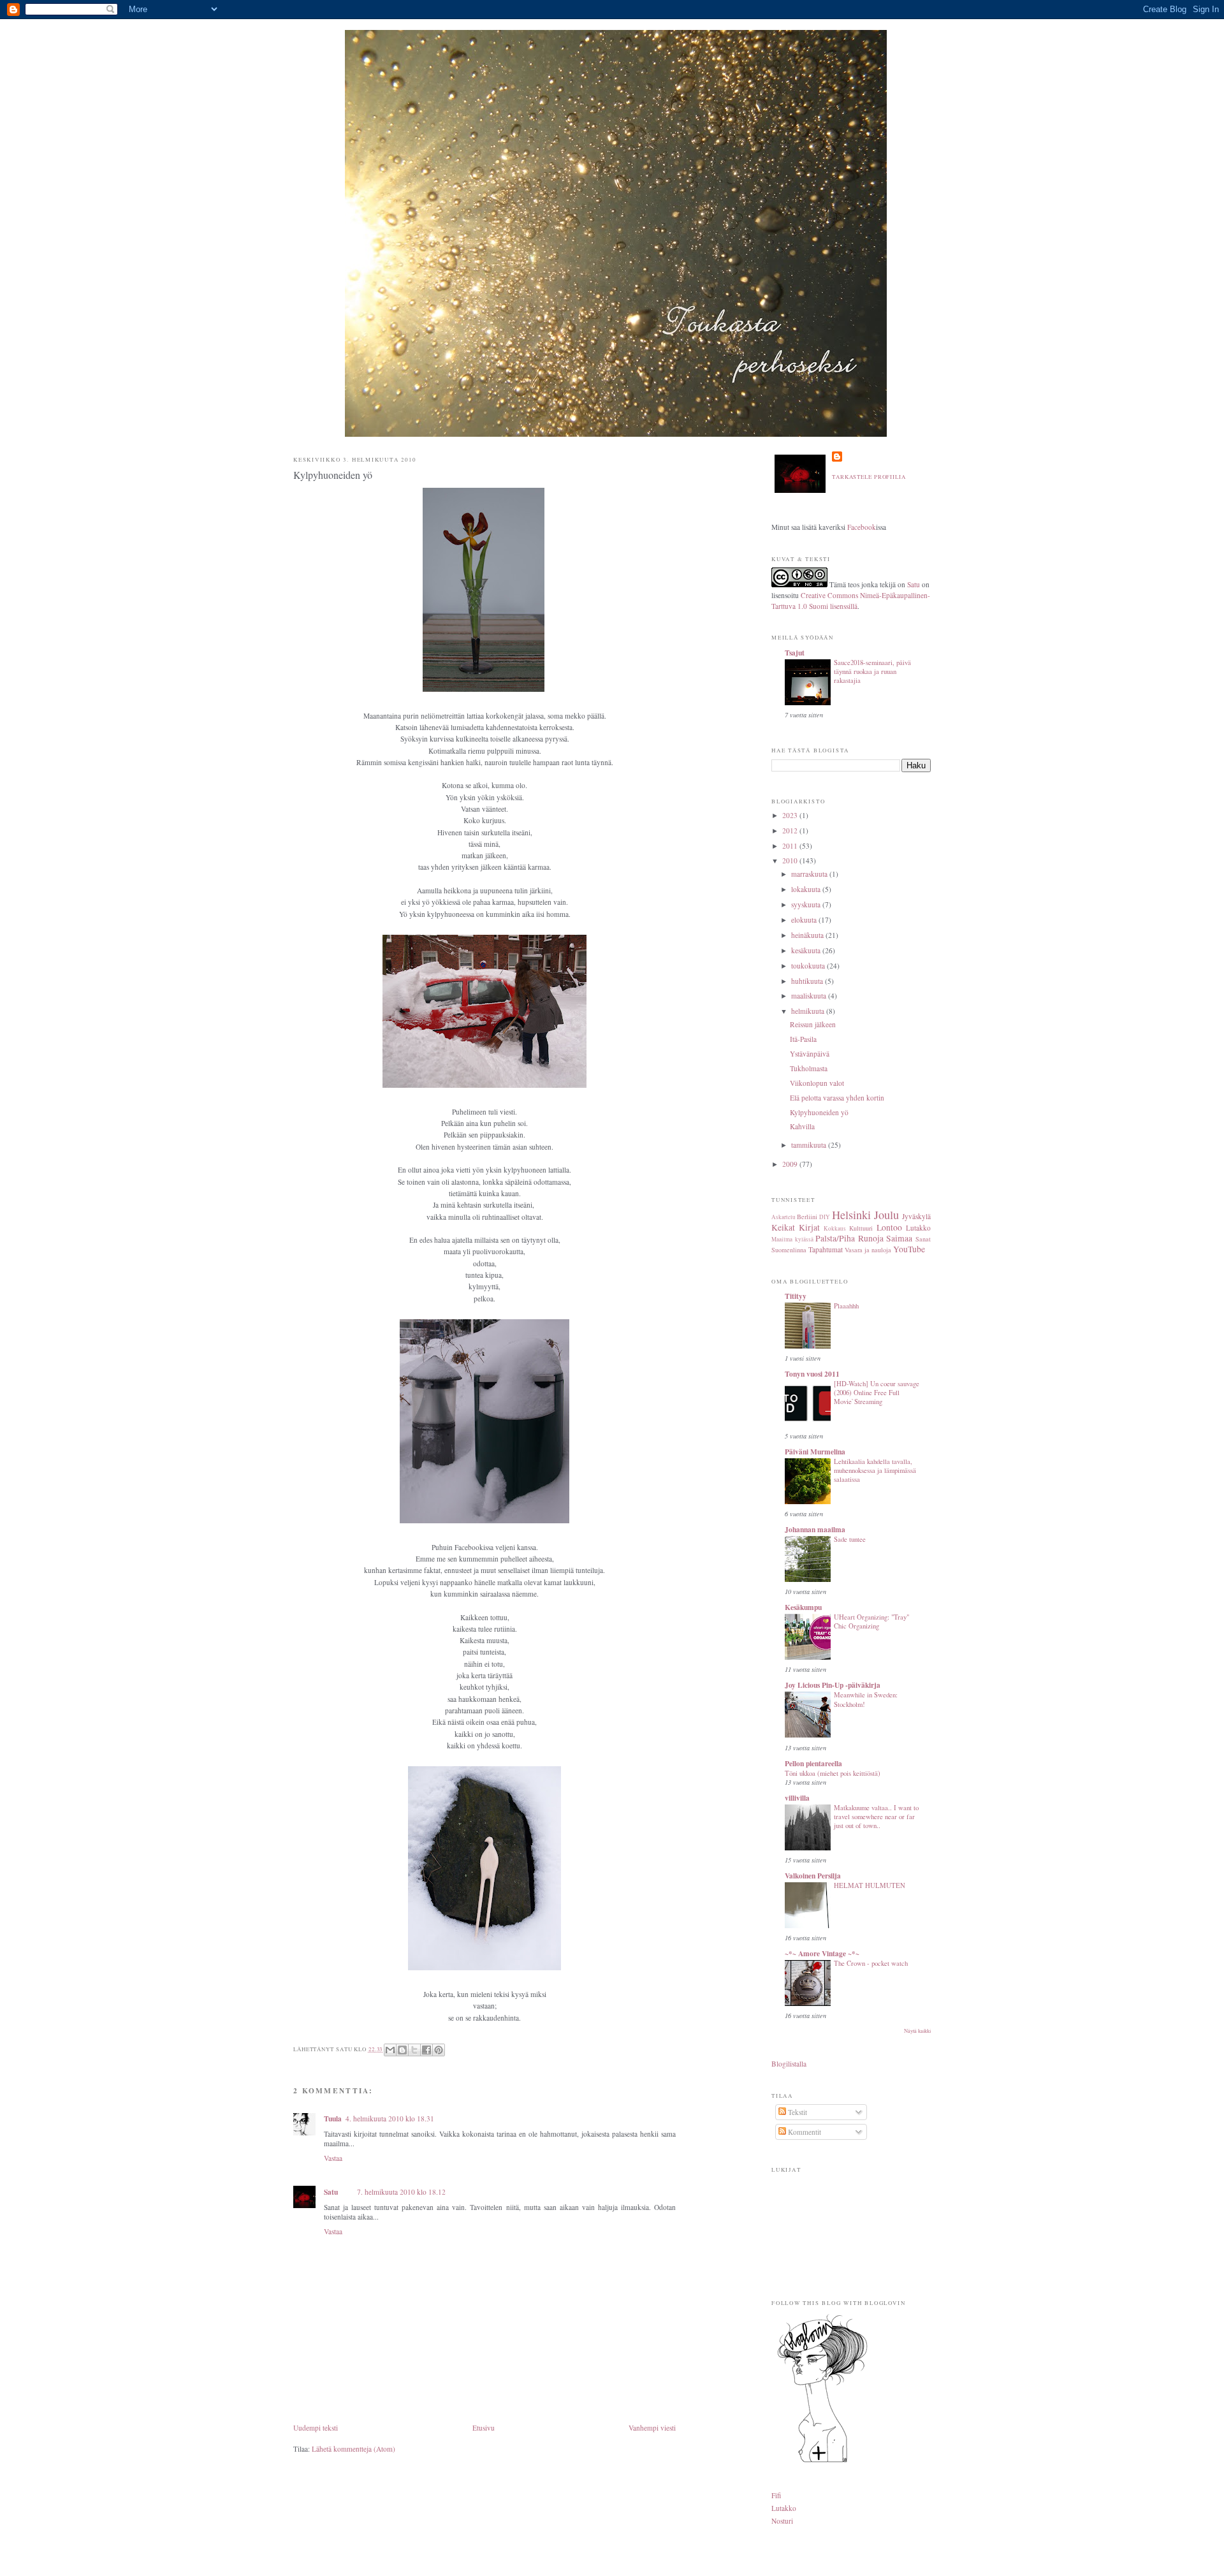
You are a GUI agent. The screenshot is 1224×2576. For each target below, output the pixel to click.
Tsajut (795, 653)
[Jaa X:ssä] (414, 2050)
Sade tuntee (850, 1539)
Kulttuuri (861, 1228)
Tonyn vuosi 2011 (812, 1374)
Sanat (923, 1239)
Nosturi (782, 2521)
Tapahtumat (826, 1249)
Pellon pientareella (813, 1763)
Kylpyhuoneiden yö (333, 475)
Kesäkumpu (803, 1607)
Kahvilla (802, 1126)
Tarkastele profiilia (869, 477)
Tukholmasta (809, 1068)
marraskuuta (810, 874)
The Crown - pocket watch (871, 1963)
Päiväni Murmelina (815, 1452)
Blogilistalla (789, 2064)
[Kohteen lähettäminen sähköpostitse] (390, 2050)
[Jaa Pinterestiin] (439, 2050)
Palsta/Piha (835, 1238)
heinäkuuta (808, 935)
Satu (331, 2192)
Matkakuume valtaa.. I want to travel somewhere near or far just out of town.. (876, 1817)
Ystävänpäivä (810, 1054)
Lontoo (889, 1227)
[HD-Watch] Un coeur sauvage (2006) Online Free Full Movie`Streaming (877, 1393)
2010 (791, 860)
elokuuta (805, 920)
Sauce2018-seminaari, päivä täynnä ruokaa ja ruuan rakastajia (872, 671)
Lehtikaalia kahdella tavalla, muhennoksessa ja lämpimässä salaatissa (875, 1470)
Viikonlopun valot (817, 1083)
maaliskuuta (810, 996)
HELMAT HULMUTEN (870, 1885)
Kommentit (804, 2132)
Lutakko (918, 1228)
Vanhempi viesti (652, 2428)
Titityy (796, 1296)
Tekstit (797, 2112)
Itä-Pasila (803, 1039)
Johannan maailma (815, 1529)
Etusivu (484, 2428)
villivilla (797, 1798)
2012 (791, 831)
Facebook (862, 527)
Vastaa (333, 2158)
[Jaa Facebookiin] (426, 2050)
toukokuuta (809, 966)
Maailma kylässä (792, 1239)
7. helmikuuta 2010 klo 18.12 (401, 2192)
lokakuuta (807, 889)
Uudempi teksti (316, 2428)
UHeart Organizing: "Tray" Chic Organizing (871, 1621)
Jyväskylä (916, 1216)
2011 (791, 846)
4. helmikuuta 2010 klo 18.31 (390, 2119)
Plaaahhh (846, 1306)
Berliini (807, 1217)
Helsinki (851, 1215)
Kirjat (809, 1227)
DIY (825, 1217)
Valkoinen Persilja (813, 1876)
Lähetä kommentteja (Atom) (353, 2449)
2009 (791, 1164)
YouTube (909, 1249)
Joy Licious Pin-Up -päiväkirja (833, 1685)
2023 (791, 815)
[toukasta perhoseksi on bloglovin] (822, 2462)
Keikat (783, 1227)
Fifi (776, 2495)
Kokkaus (835, 1228)
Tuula (333, 2119)
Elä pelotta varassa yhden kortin (837, 1098)
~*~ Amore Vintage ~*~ (822, 1953)
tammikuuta (810, 1145)
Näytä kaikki (917, 2031)
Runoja (871, 1238)
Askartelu (783, 1217)
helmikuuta (809, 1011)
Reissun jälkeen (813, 1024)
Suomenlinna (789, 1250)
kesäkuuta (807, 950)
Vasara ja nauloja (868, 1250)
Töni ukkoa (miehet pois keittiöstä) (833, 1773)
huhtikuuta (808, 981)
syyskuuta (807, 904)
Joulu (886, 1215)
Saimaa (899, 1238)
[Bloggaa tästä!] (402, 2050)
